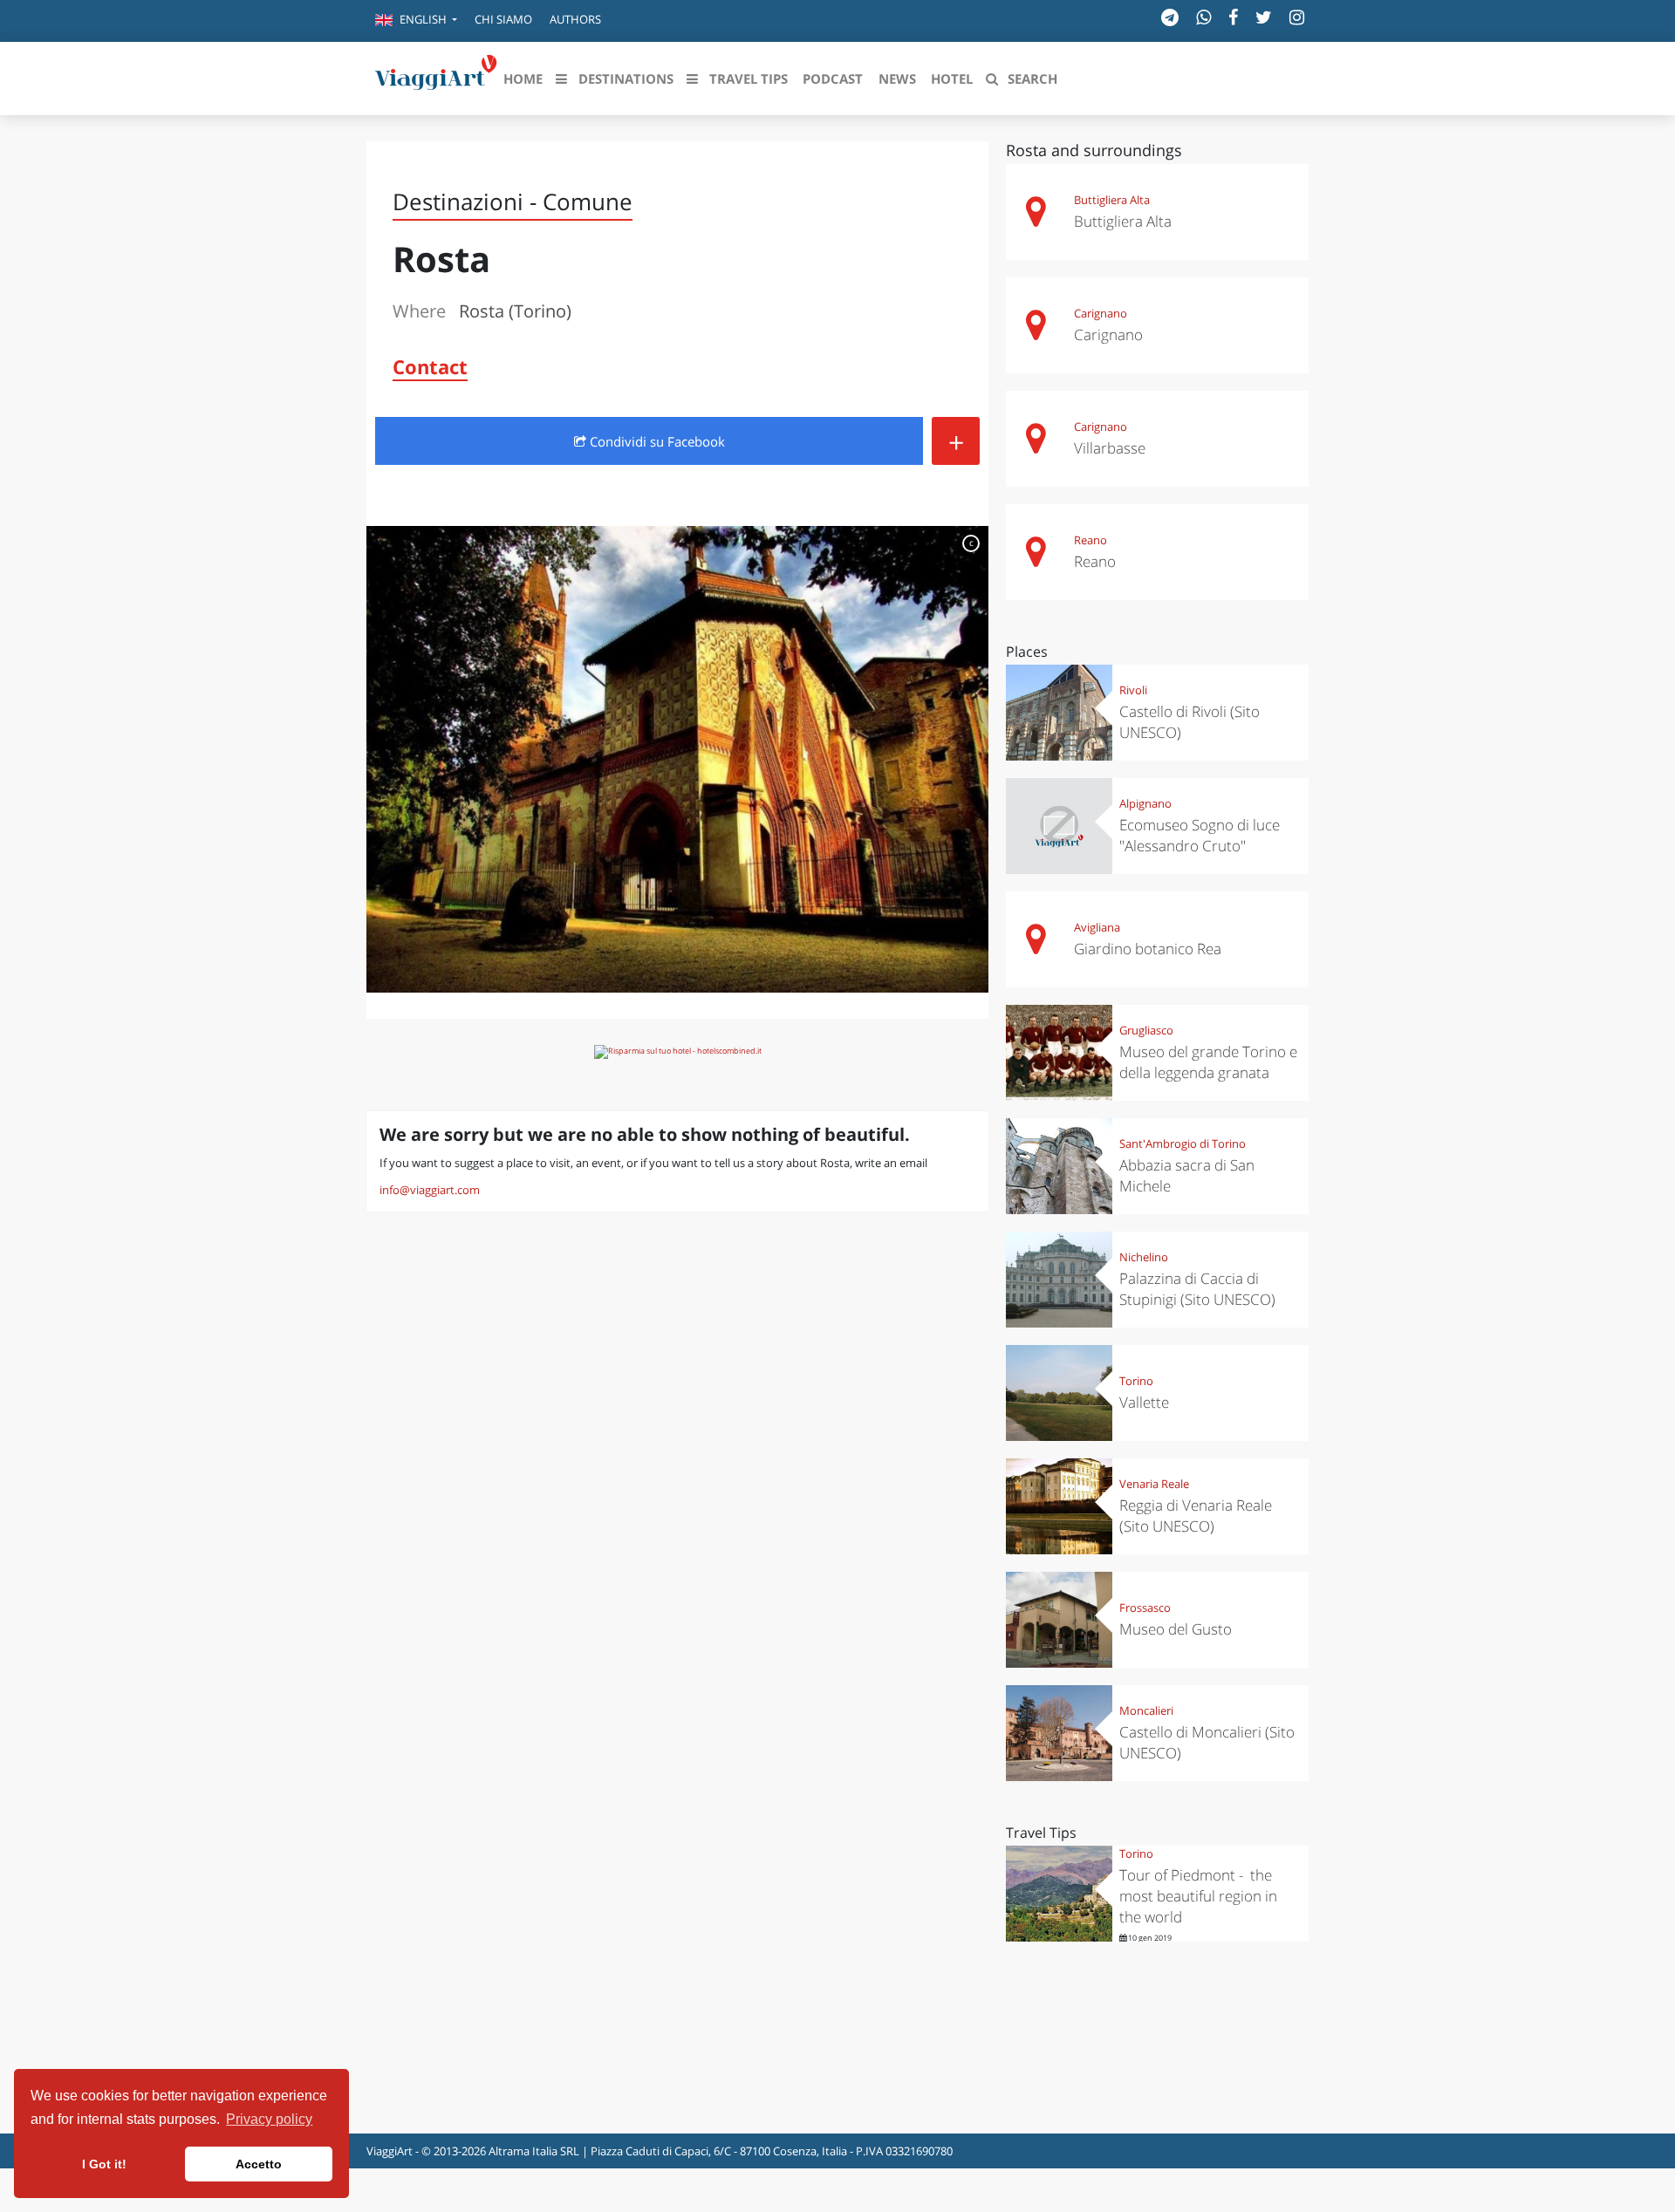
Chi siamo (503, 19)
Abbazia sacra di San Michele (1187, 1175)
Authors (575, 19)
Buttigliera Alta (1112, 200)
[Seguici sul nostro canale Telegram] (1170, 17)
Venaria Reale (1154, 1484)
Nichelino (1144, 1257)
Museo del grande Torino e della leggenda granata (1208, 1062)
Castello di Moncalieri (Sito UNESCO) (1207, 1742)
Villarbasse (1110, 448)
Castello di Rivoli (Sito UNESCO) (1190, 722)
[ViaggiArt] (436, 77)
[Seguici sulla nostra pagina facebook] (1233, 17)
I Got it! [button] (104, 2164)
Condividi (656, 441)
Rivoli (1133, 690)
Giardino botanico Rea (1148, 949)
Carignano (1101, 313)
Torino (1136, 1381)
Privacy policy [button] (269, 2119)
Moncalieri (1146, 1710)
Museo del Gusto (1176, 1629)
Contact (430, 366)
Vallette (1144, 1402)
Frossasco (1145, 1608)
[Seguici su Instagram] (1297, 17)
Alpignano (1145, 803)
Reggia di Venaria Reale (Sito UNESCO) (1196, 1516)
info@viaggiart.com (430, 1190)
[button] (416, 21)
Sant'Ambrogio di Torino (1183, 1144)
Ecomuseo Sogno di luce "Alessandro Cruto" (1200, 835)
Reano (1090, 540)
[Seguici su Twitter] (1264, 17)
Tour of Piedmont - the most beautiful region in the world (1198, 1896)
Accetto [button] (259, 2164)
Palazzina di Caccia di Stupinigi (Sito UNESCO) (1197, 1289)
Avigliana (1097, 927)
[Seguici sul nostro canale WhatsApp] (1203, 17)
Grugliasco (1146, 1030)
